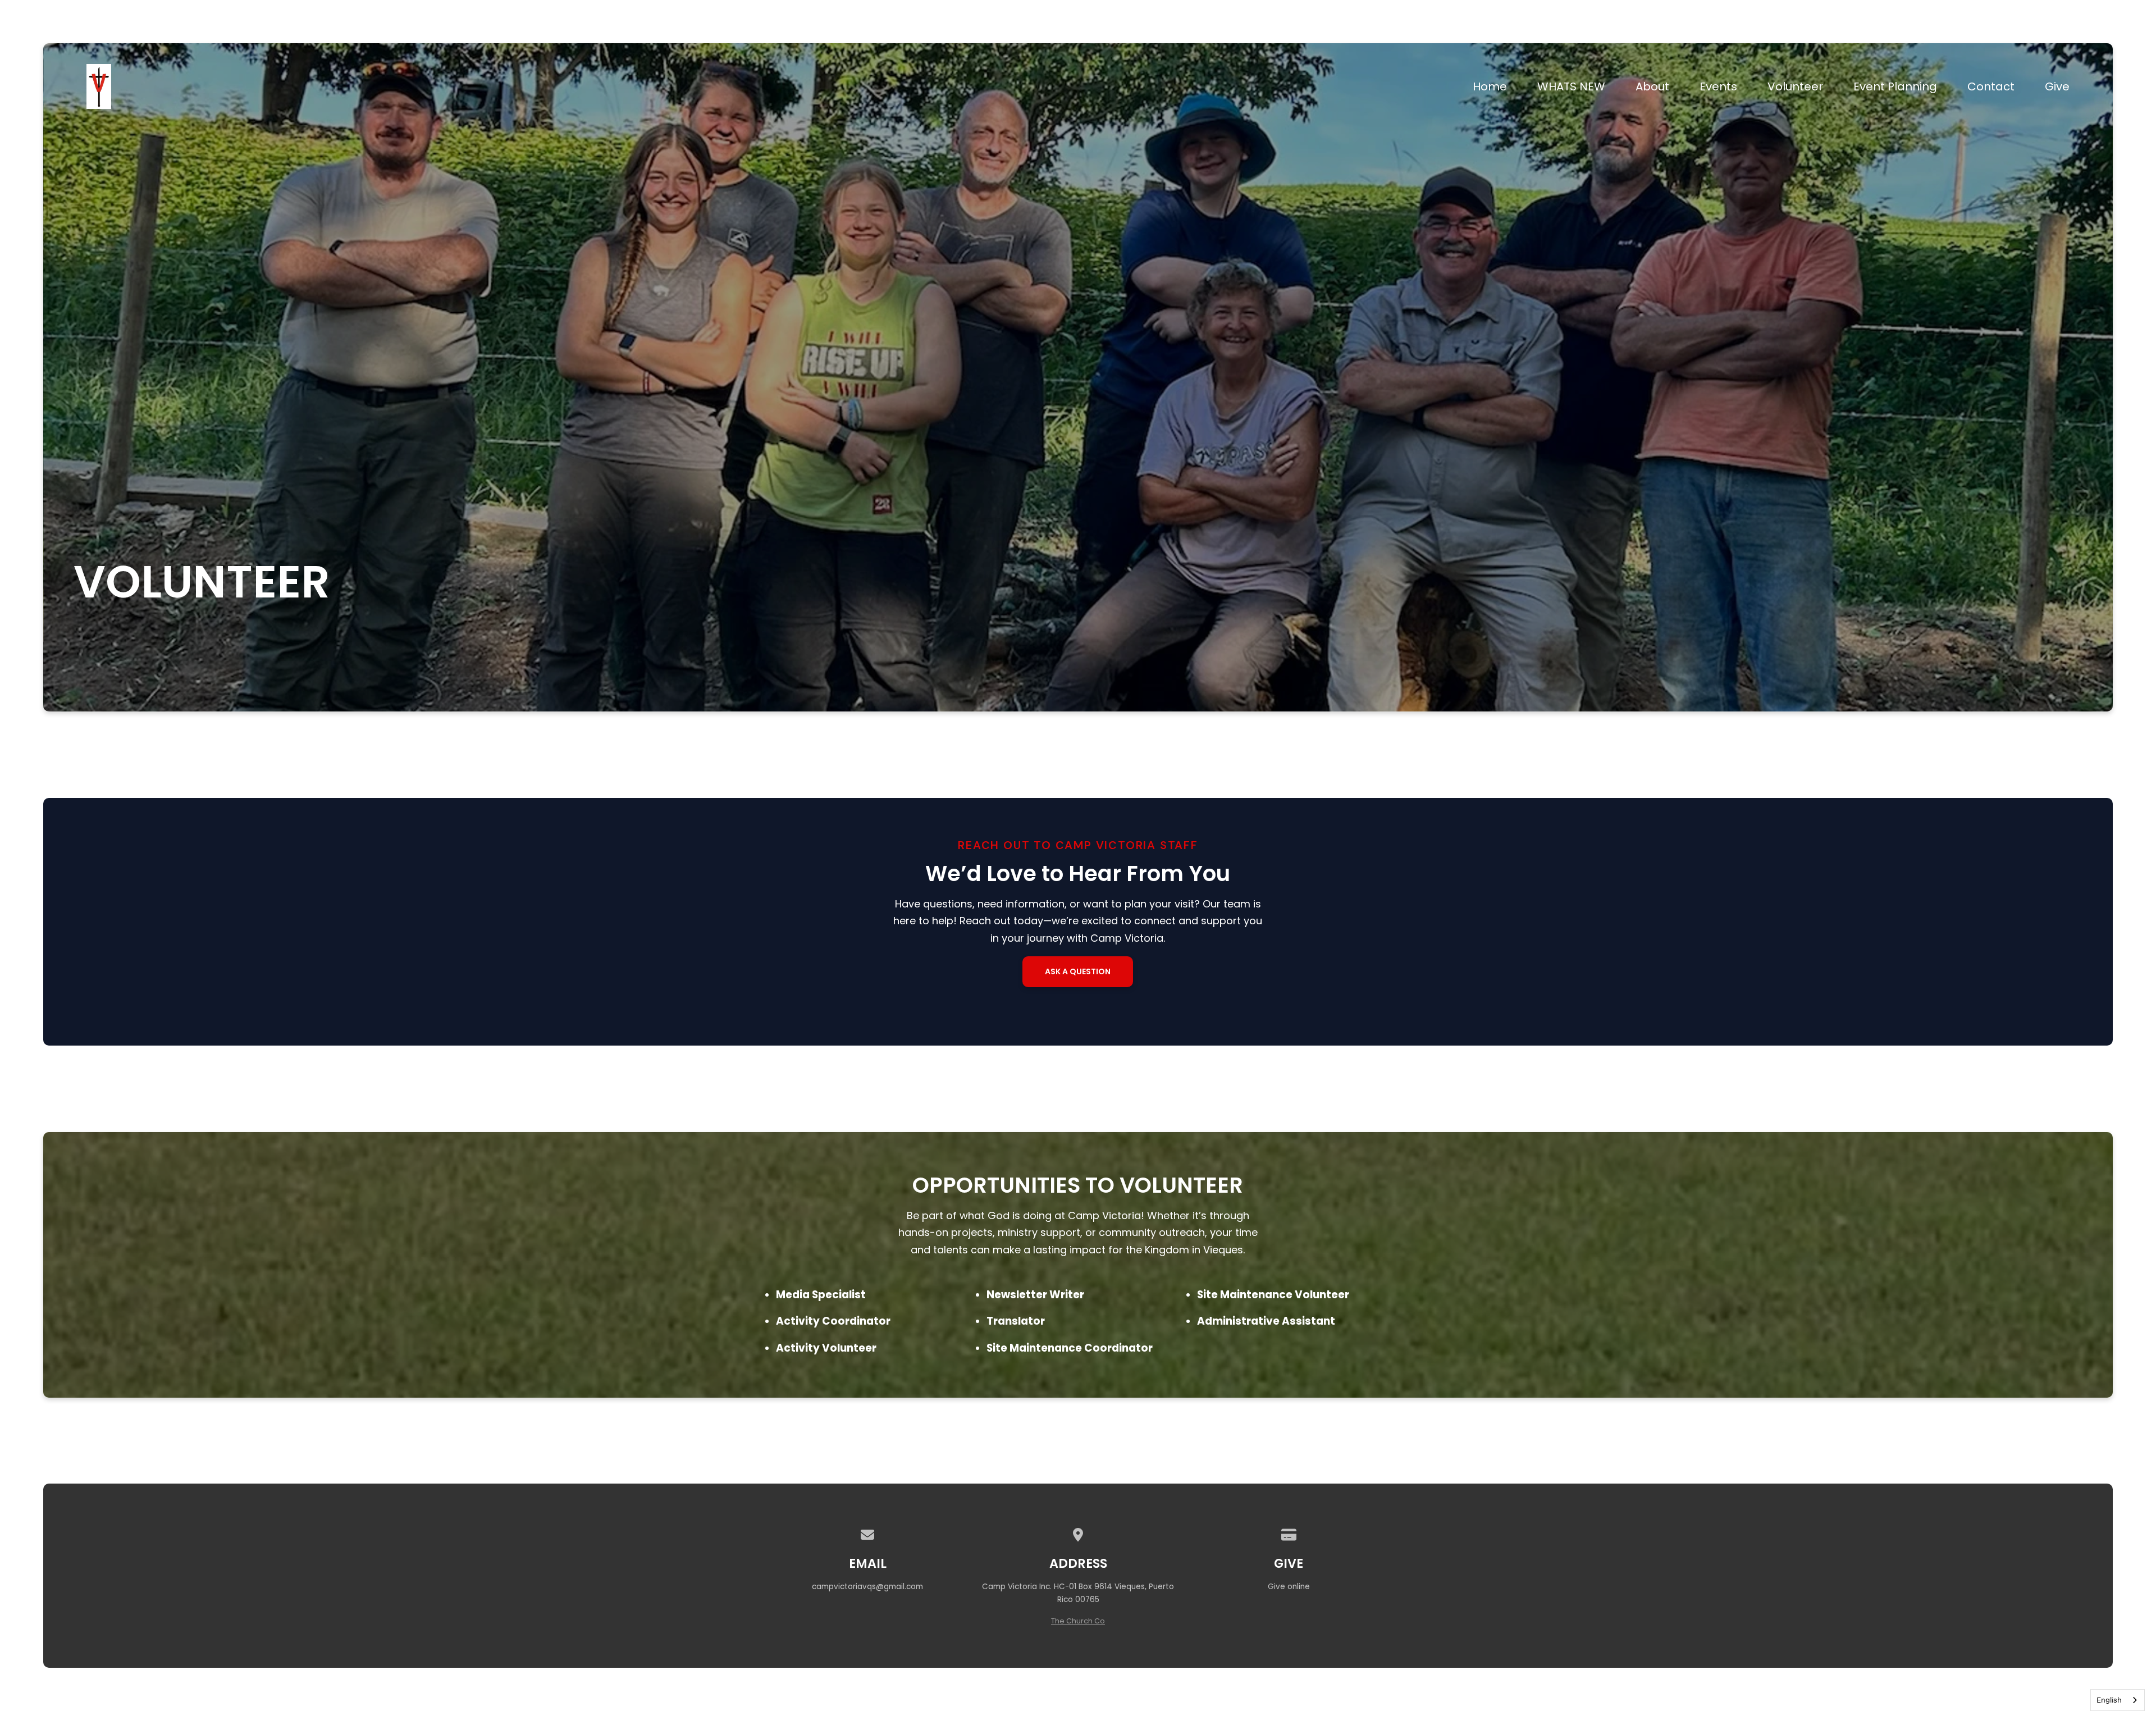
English (2109, 1700)
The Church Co (1078, 1621)
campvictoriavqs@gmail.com (867, 1587)
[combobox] (2118, 1700)
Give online (1289, 1587)
